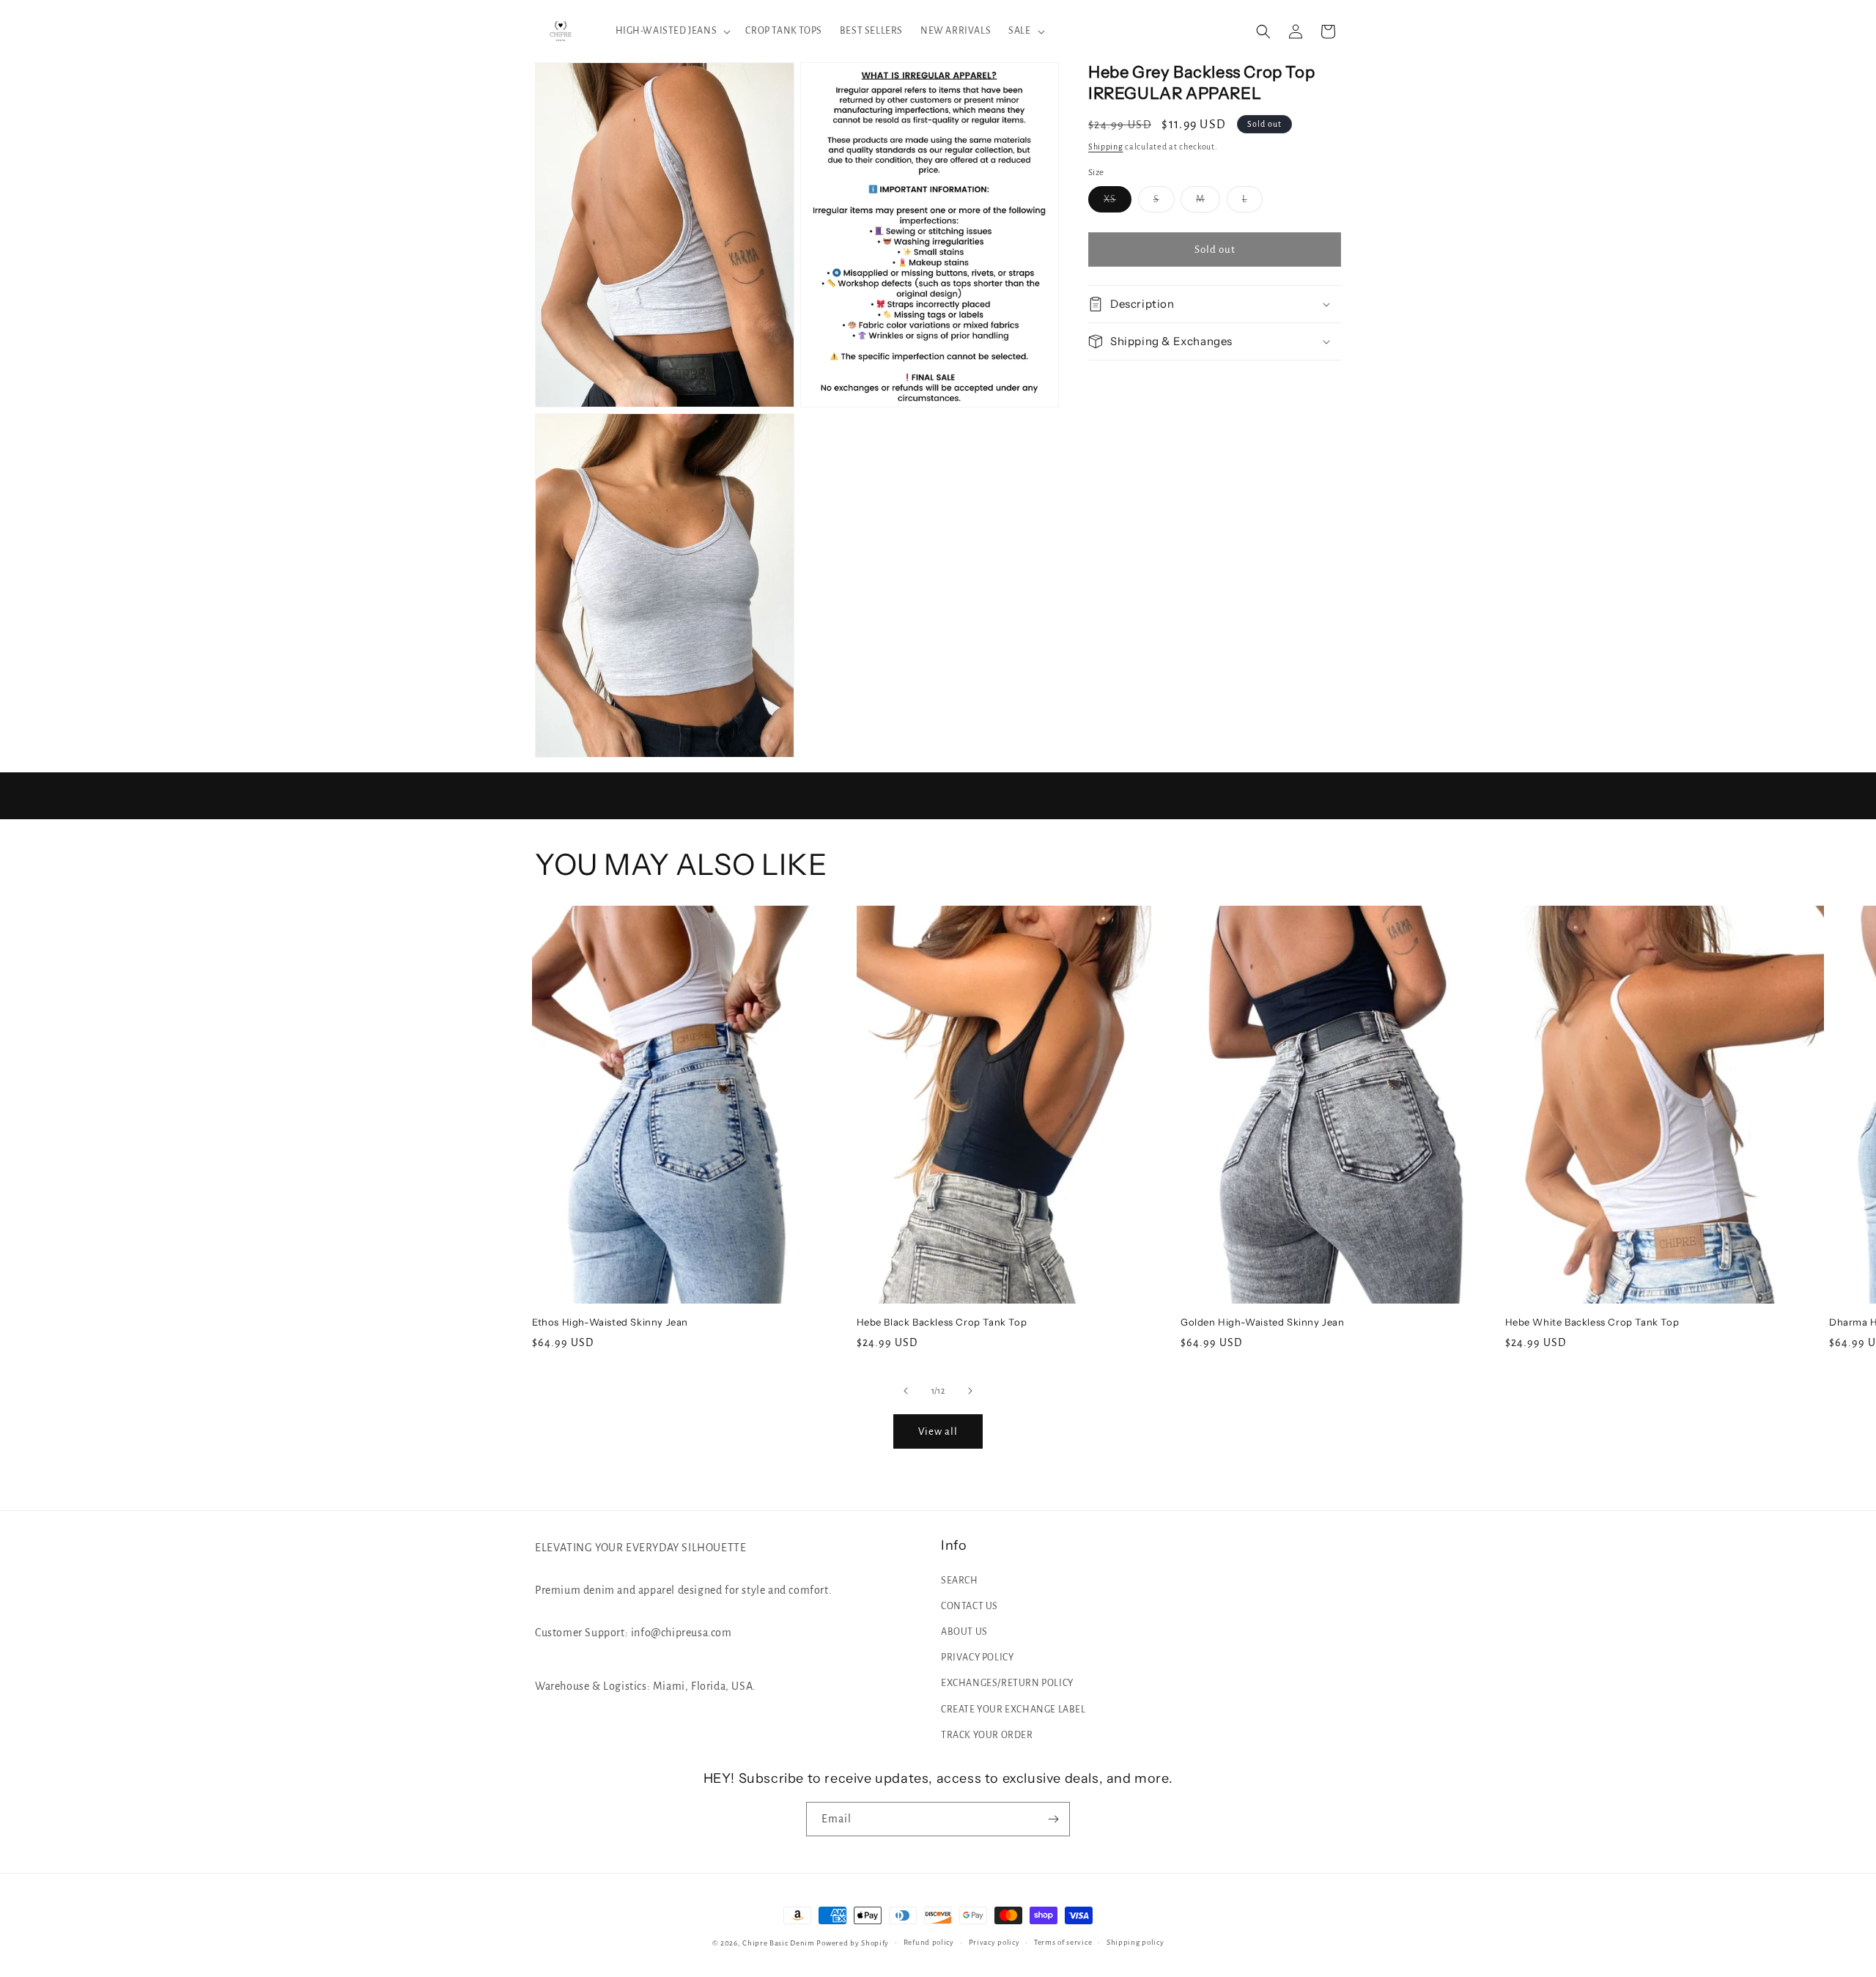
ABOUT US (964, 1632)
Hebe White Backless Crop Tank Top (1592, 1322)
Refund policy (929, 1942)
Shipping (1106, 147)
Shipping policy (1135, 1942)
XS (1118, 203)
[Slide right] (970, 1391)
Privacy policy (994, 1942)
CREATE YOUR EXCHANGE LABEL (1013, 1710)
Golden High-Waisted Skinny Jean (1263, 1322)
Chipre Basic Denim (779, 1943)
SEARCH (960, 1581)
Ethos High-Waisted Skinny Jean (610, 1322)
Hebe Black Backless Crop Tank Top (942, 1322)
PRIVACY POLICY (977, 1658)
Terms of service (1063, 1942)
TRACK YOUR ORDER (987, 1735)
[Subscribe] (1053, 1819)
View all (938, 1431)
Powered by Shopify (853, 1943)
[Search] (1263, 32)
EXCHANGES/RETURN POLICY (1007, 1683)
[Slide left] (906, 1391)
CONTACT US (970, 1606)
